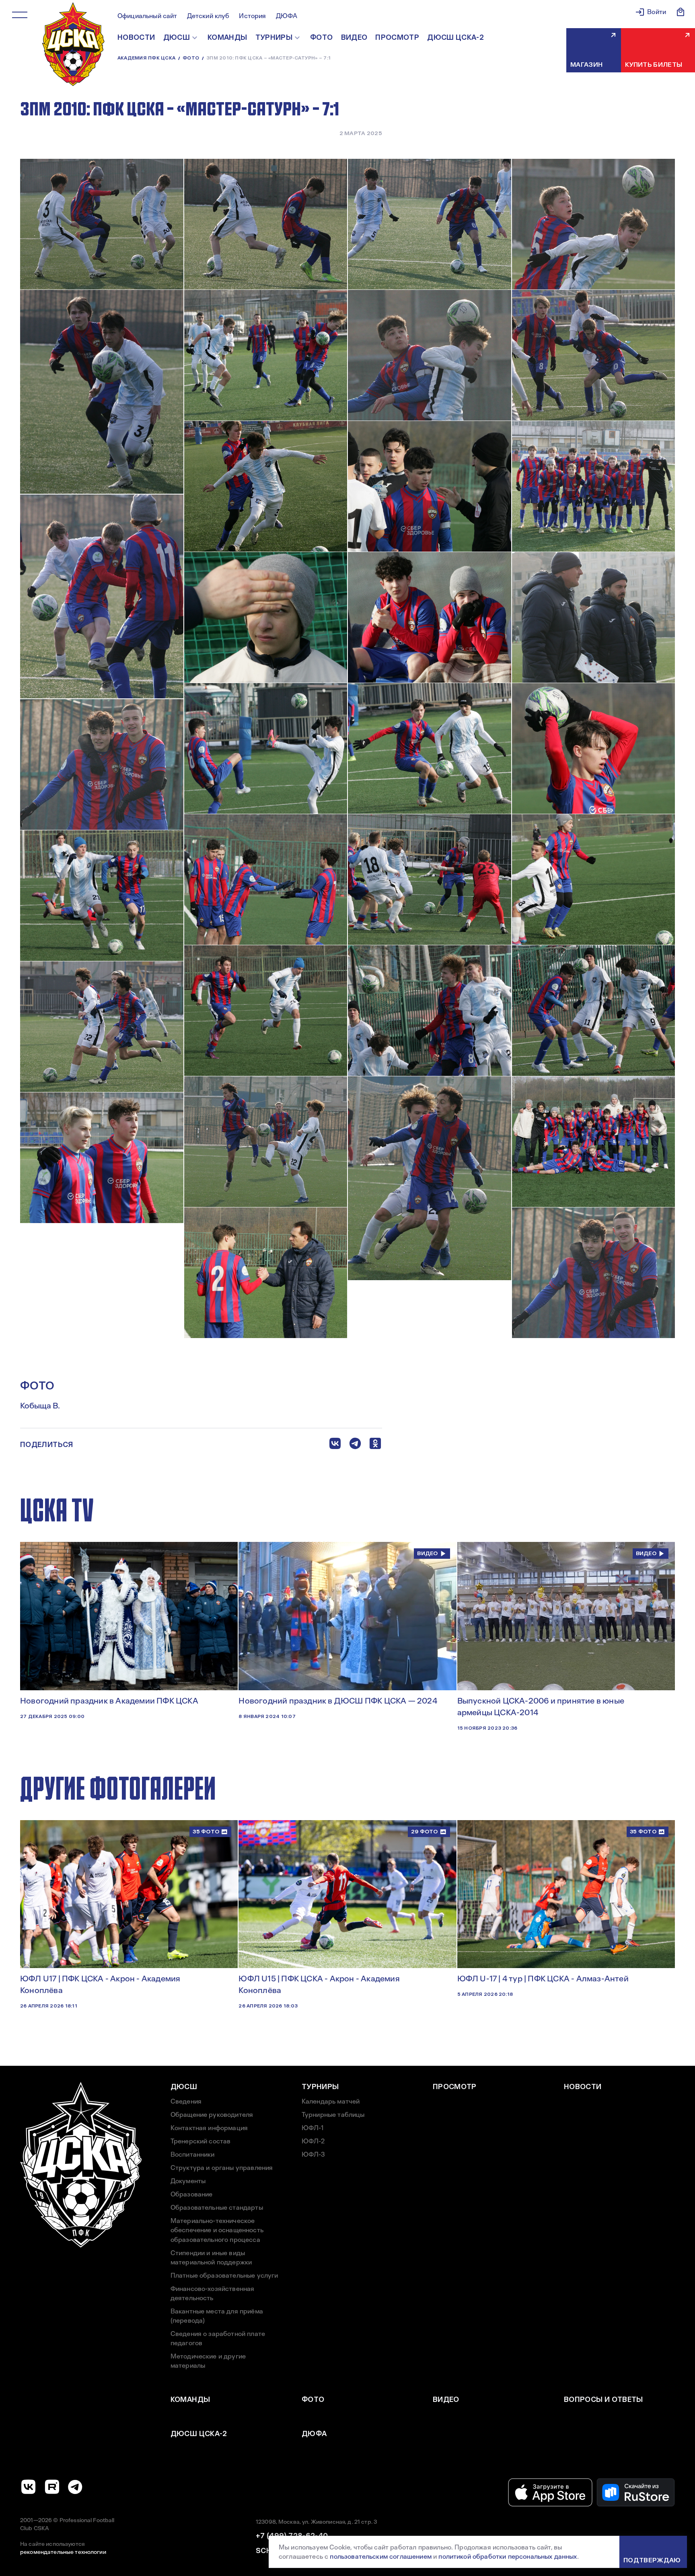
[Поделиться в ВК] (335, 1445)
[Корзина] (681, 12)
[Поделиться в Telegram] (355, 1445)
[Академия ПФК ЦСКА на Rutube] (52, 2487)
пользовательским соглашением (380, 2557)
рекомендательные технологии (63, 2552)
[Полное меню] (20, 15)
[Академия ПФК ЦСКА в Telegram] (75, 2487)
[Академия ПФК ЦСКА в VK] (29, 2487)
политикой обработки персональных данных (508, 2557)
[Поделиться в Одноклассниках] (375, 1445)
